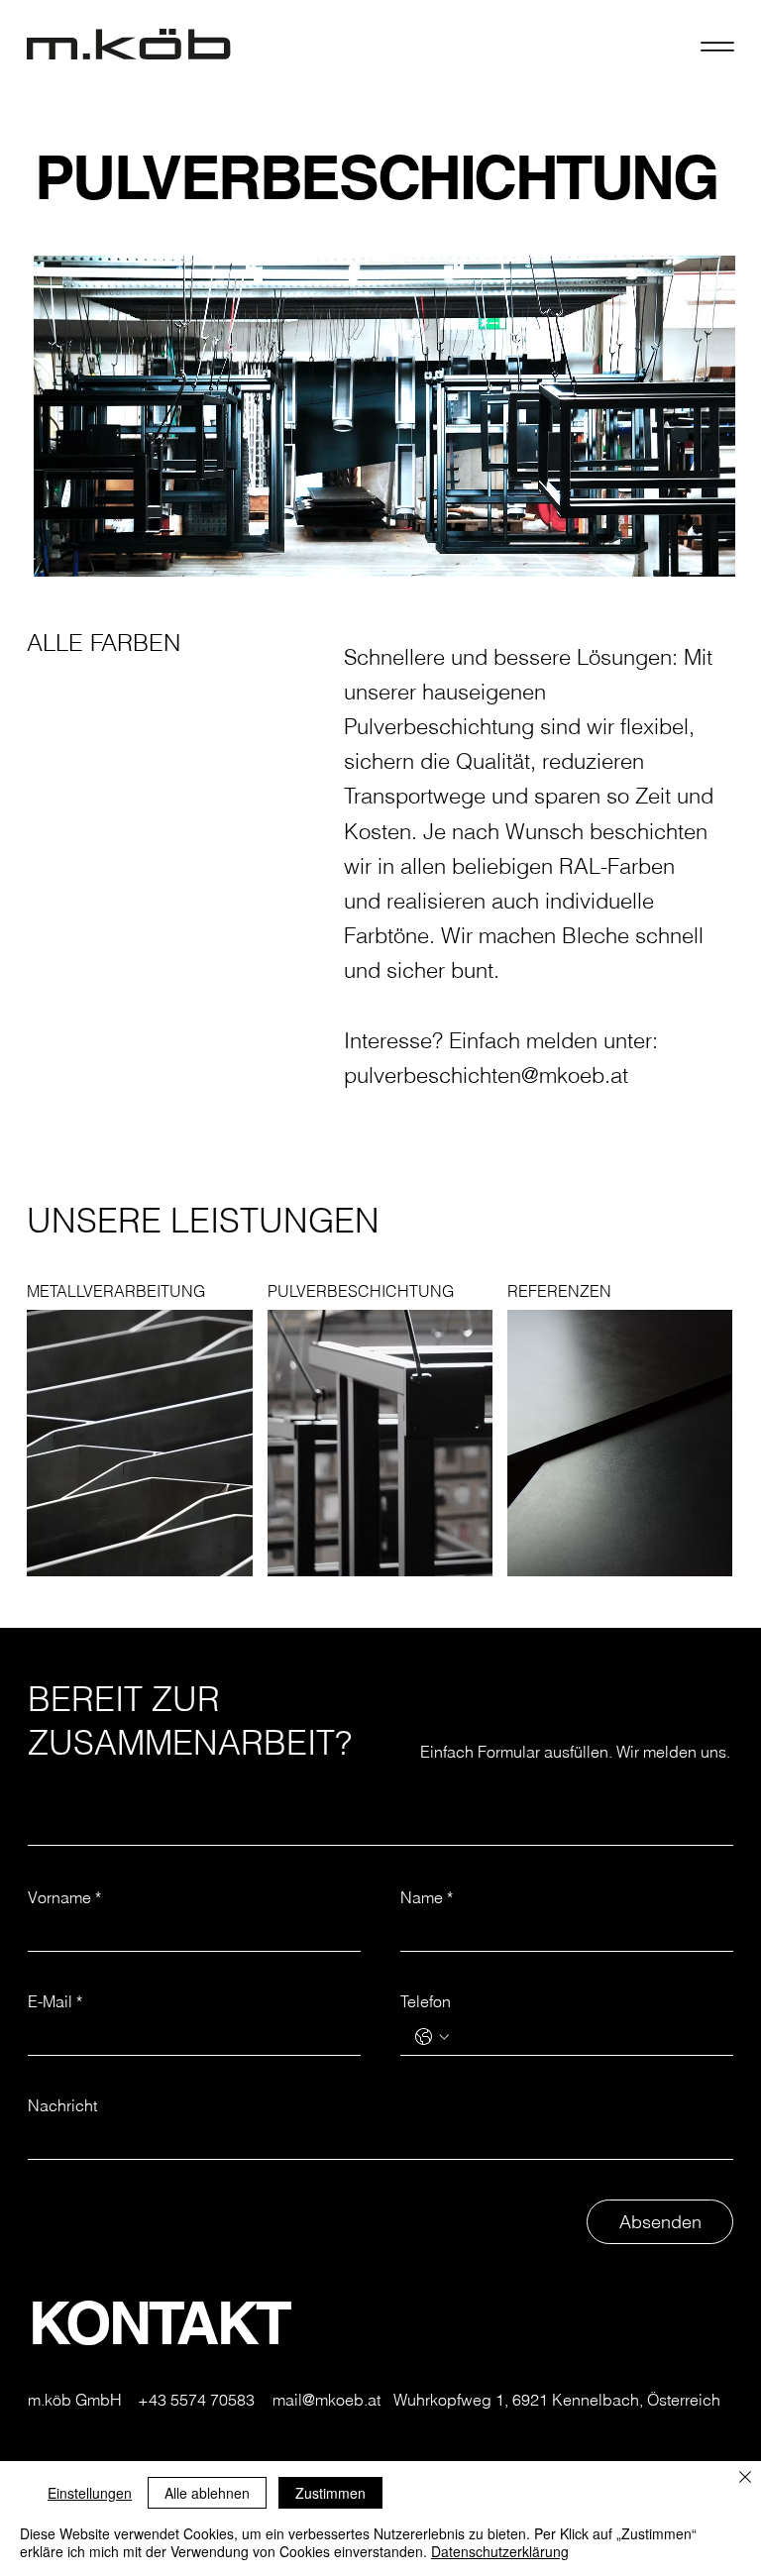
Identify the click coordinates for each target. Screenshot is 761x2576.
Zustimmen (330, 2493)
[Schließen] (745, 2478)
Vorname (64, 1897)
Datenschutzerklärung (500, 2551)
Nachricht (62, 2105)
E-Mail (55, 2001)
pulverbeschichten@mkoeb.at (486, 1074)
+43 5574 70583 (196, 2400)
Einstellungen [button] (90, 2493)
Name (427, 1897)
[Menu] (717, 46)
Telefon (426, 2001)
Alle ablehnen (207, 2493)
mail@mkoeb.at (326, 2400)
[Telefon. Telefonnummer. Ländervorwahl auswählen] (432, 2037)
